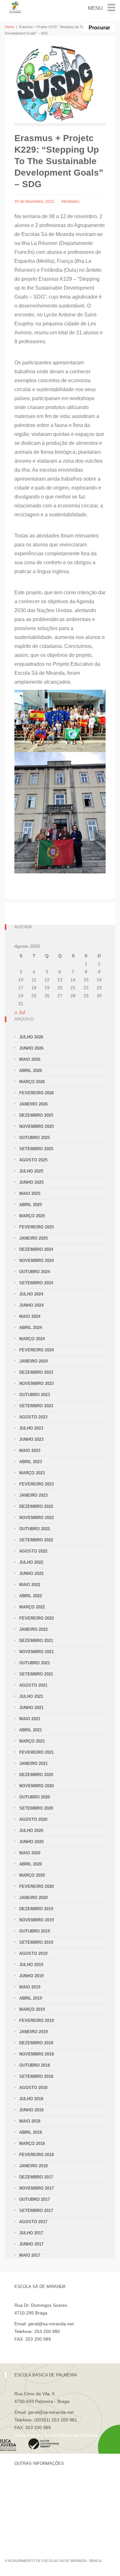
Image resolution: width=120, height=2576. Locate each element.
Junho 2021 (31, 1708)
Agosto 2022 (33, 1551)
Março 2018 (32, 2143)
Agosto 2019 (33, 1953)
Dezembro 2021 (36, 1641)
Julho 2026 (31, 1037)
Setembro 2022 (36, 1540)
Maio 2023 (30, 1451)
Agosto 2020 (33, 1819)
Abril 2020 (31, 1864)
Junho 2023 (31, 1439)
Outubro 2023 (35, 1395)
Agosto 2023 (33, 1417)
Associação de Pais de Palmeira (47, 2526)
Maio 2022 (30, 1585)
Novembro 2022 (36, 1518)
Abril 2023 (31, 1462)
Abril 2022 (31, 1596)
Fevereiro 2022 (36, 1618)
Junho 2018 (31, 2110)
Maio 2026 (30, 1059)
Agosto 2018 (33, 2088)
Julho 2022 (31, 1562)
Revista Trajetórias (33, 2493)
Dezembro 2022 (36, 1506)
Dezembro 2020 (36, 1775)
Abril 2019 (31, 1998)
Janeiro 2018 (33, 2166)
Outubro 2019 (35, 1931)
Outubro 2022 (35, 1529)
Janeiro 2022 (33, 1629)
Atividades (70, 201)
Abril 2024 (31, 1328)
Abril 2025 (31, 1205)
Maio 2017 (30, 2255)
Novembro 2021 (36, 1652)
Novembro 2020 (36, 1786)
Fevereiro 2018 (36, 2155)
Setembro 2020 (36, 1808)
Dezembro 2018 (36, 2043)
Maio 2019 (30, 1987)
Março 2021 (32, 1741)
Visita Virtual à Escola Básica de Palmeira (56, 2435)
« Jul (20, 1012)
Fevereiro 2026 (36, 1093)
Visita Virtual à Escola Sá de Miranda (52, 2347)
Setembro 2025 (36, 1149)
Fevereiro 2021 (36, 1752)
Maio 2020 (30, 1853)
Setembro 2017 (36, 2211)
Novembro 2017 (36, 2188)
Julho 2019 (31, 1965)
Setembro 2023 (36, 1406)
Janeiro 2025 (33, 1238)
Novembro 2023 (36, 1383)
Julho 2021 (31, 1696)
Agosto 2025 (33, 1160)
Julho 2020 (31, 1831)
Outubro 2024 (35, 1272)
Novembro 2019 (36, 1920)
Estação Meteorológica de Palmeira (50, 2515)
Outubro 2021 (35, 1663)
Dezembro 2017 (36, 2177)
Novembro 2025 (36, 1126)
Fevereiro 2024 (36, 1350)
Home (9, 27)
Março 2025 (32, 1216)
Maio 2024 (30, 1316)
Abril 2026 (31, 1071)
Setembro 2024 (36, 1283)
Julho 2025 (31, 1171)
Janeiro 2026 (33, 1104)
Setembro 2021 (36, 1674)
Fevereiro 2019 (36, 2021)
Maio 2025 (30, 1193)
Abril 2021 (31, 1730)
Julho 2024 (31, 1294)
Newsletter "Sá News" (36, 2504)
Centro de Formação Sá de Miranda (51, 2482)
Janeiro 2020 (33, 1898)
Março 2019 (32, 2009)
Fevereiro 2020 (36, 1886)
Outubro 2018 (35, 2065)
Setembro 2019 (36, 1942)
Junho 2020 (31, 1842)
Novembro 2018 (36, 2054)
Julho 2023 (31, 1428)
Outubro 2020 (35, 1797)
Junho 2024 (31, 1305)
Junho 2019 (31, 1976)
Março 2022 (32, 1607)
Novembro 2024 (36, 1261)
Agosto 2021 (33, 1685)
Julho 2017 (31, 2233)
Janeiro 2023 (33, 1495)
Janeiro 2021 (33, 1763)
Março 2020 (32, 1875)
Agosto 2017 (33, 2222)
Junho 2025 (31, 1182)
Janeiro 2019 (33, 2032)
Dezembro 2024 (36, 1249)
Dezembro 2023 (36, 1372)
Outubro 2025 (35, 1138)
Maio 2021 (30, 1719)
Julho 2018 (31, 2099)
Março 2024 (32, 1339)
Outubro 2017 (35, 2199)
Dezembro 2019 (36, 1909)
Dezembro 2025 (36, 1115)
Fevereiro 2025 (36, 1227)
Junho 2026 (31, 1048)
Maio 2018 (30, 2121)
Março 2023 (32, 1473)
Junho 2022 (31, 1573)
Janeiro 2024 (33, 1361)
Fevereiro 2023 (36, 1484)
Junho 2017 (31, 2244)
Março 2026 (32, 1082)
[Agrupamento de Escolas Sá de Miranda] (16, 7)
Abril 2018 (31, 2132)
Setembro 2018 (36, 2076)
